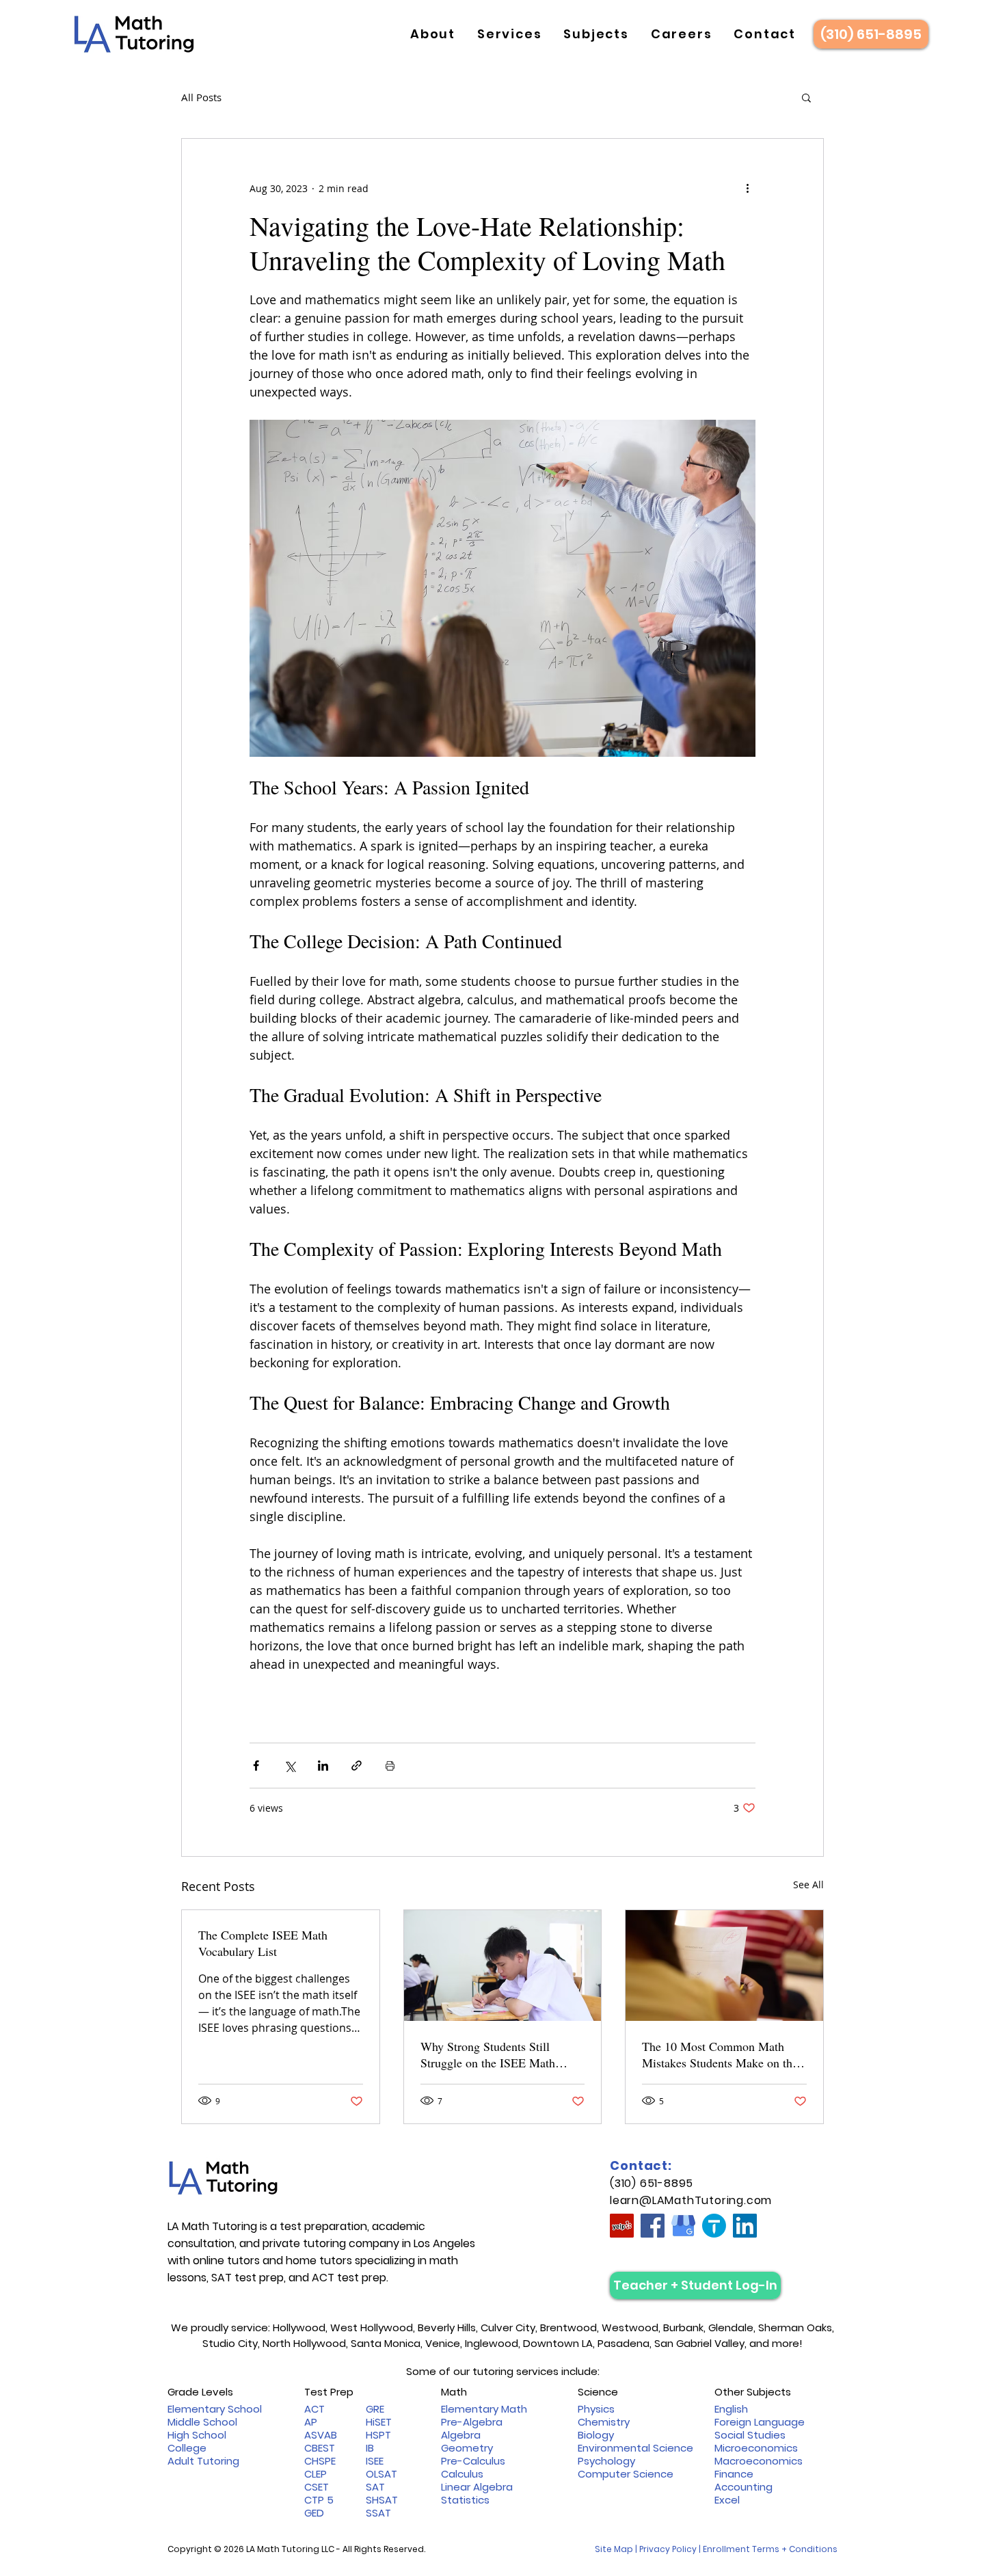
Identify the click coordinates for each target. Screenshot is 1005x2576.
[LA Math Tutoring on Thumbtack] (714, 2226)
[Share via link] (357, 1766)
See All (808, 1884)
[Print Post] (390, 1766)
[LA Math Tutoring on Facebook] (653, 2226)
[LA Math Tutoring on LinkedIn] (745, 2226)
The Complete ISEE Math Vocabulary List (263, 1943)
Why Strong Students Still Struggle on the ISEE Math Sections (488, 2054)
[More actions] (747, 188)
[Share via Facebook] (256, 1766)
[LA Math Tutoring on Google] (683, 2226)
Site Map (614, 2549)
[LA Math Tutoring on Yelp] (622, 2226)
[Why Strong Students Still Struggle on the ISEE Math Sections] (503, 1965)
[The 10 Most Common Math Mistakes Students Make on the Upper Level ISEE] (724, 1965)
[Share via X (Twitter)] (290, 1766)
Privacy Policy (668, 2549)
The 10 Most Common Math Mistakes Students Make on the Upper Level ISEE (720, 2054)
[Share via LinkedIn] (323, 1766)
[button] (433, 34)
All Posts (201, 97)
